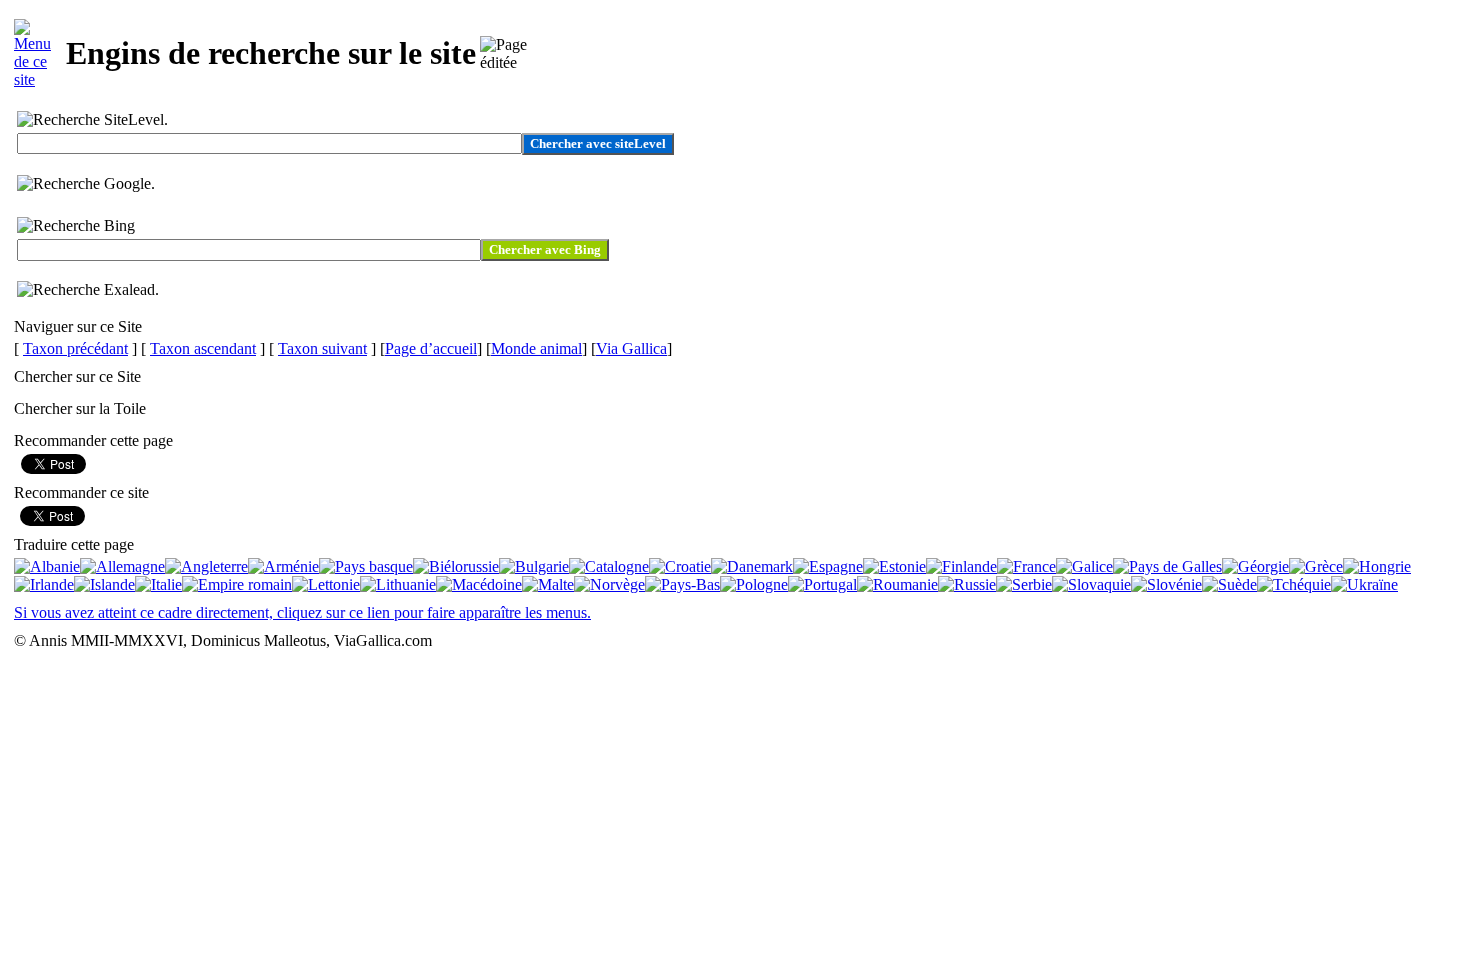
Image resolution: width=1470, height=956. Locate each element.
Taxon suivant (322, 348)
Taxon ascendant (203, 348)
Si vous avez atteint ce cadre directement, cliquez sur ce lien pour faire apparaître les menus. (302, 612)
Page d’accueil (431, 348)
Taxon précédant (75, 348)
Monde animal (536, 348)
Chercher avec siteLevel (598, 143)
